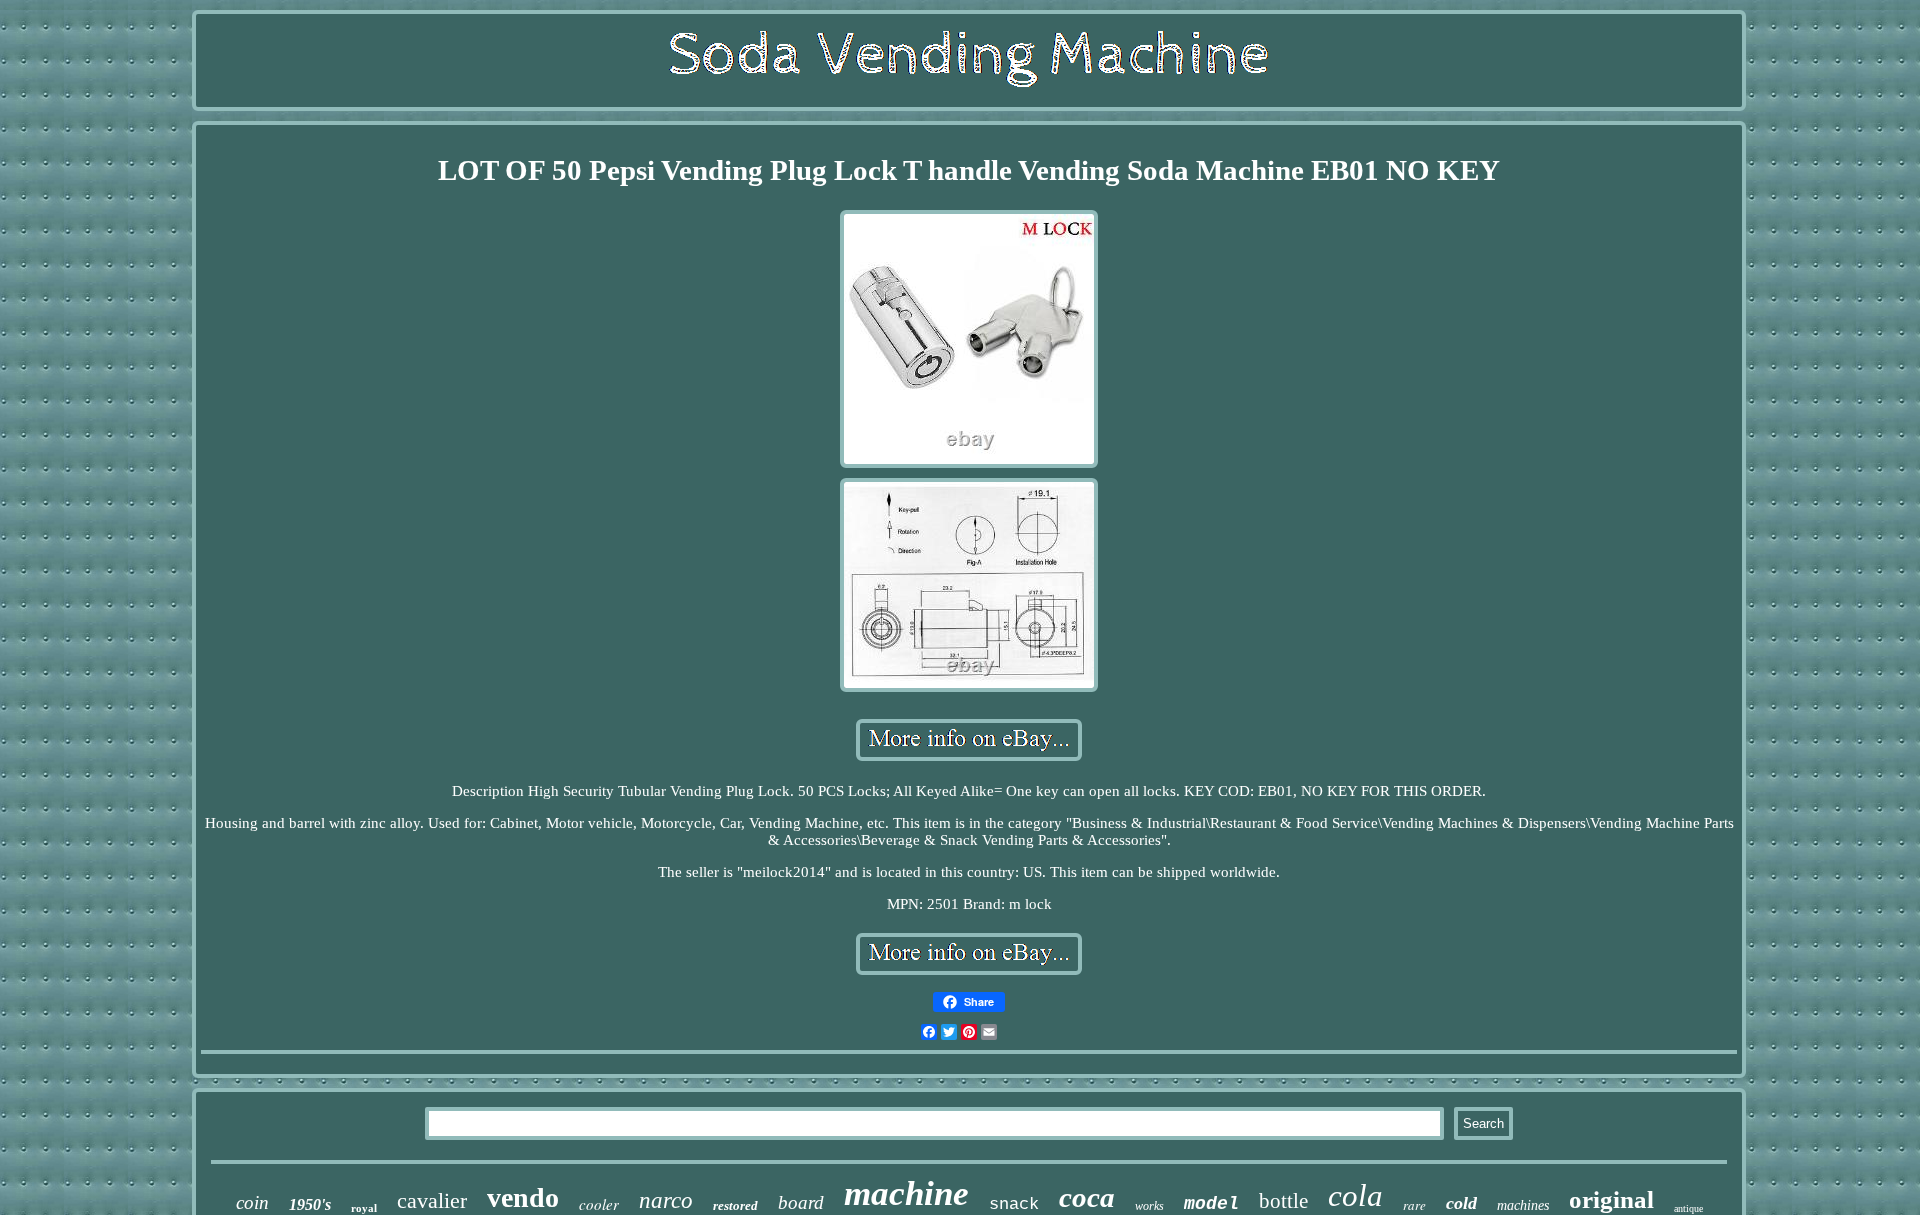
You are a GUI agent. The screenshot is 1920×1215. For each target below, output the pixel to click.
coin (252, 1202)
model (1211, 1204)
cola (1355, 1195)
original (1611, 1199)
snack (1014, 1204)
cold (1461, 1203)
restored (735, 1205)
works (1149, 1206)
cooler (599, 1204)
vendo (523, 1197)
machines (1523, 1205)
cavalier (432, 1200)
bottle (1283, 1201)
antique (1688, 1208)
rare (1414, 1205)
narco (666, 1200)
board (801, 1202)
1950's (310, 1204)
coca (1087, 1197)
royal (364, 1208)
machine (906, 1193)
